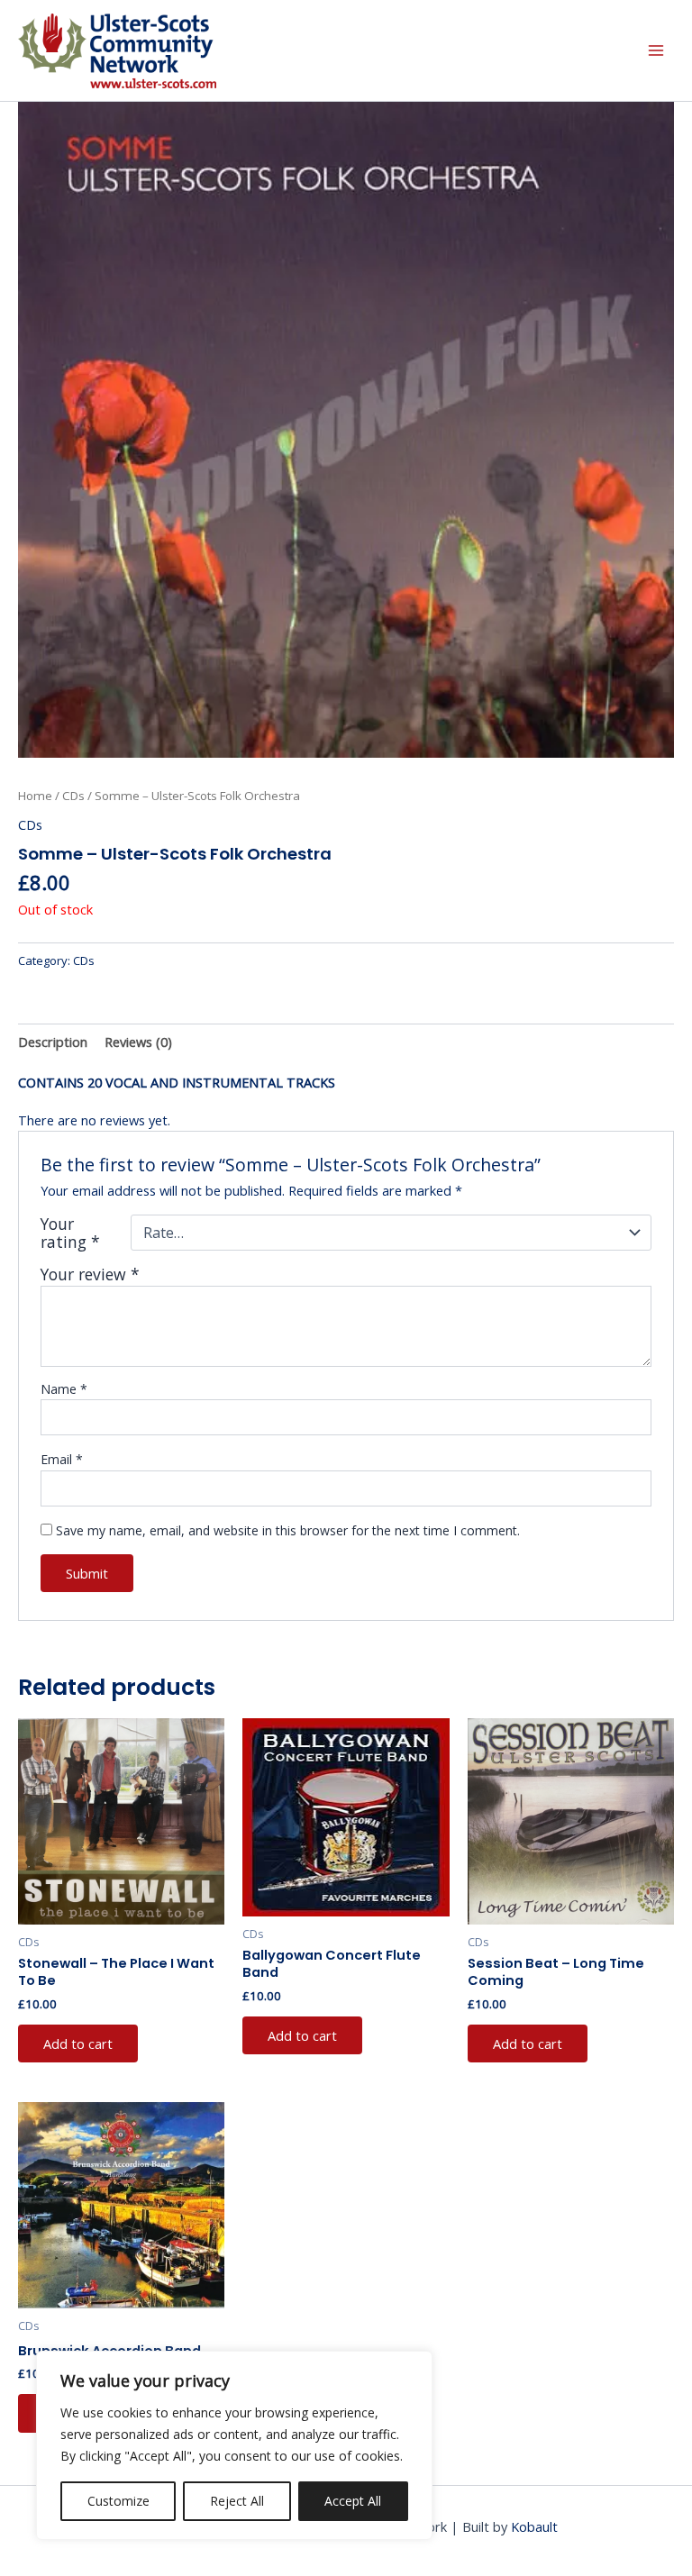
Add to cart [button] (78, 2044)
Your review (90, 1274)
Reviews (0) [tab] (138, 1042)
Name (64, 1389)
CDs (73, 796)
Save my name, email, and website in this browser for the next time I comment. (288, 1530)
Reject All (237, 2501)
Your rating (70, 1233)
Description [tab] (53, 1042)
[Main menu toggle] (656, 50)
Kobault (534, 2526)
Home (35, 796)
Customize (118, 2501)
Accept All (353, 2501)
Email (62, 1459)
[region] (234, 2445)
